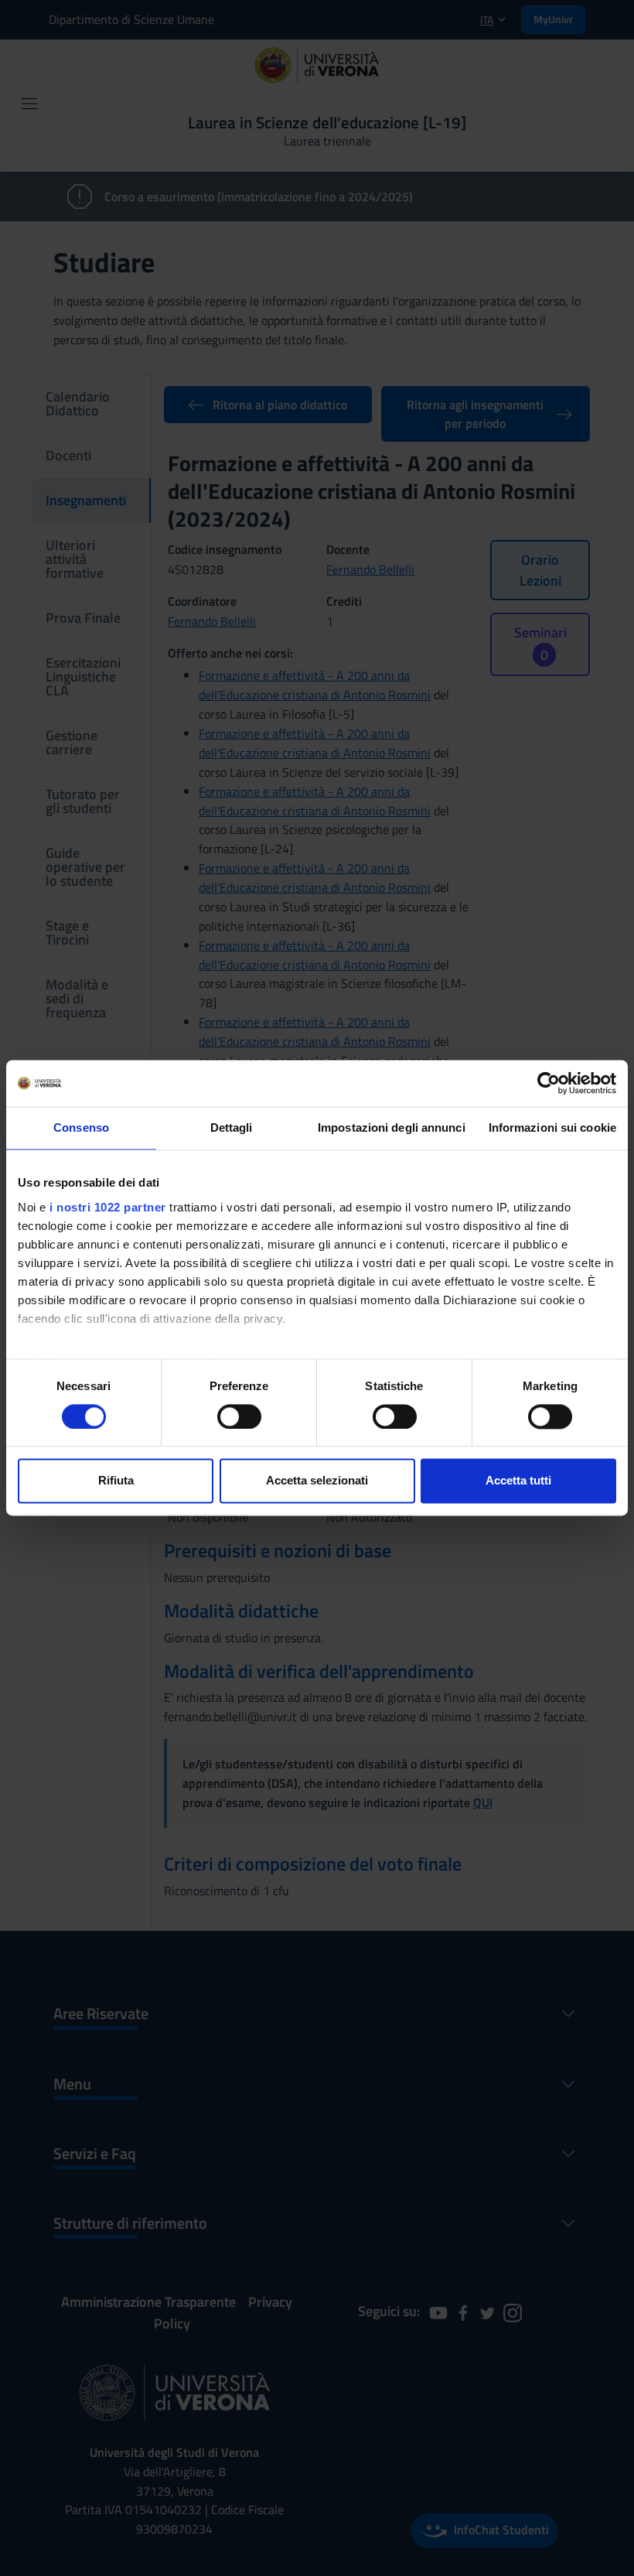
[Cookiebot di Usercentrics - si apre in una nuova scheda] (549, 1083)
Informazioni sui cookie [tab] (552, 1127)
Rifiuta (116, 1481)
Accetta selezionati (317, 1481)
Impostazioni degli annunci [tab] (392, 1127)
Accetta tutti (518, 1481)
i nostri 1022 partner (108, 1207)
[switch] (239, 1416)
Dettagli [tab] (232, 1127)
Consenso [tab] (81, 1127)
